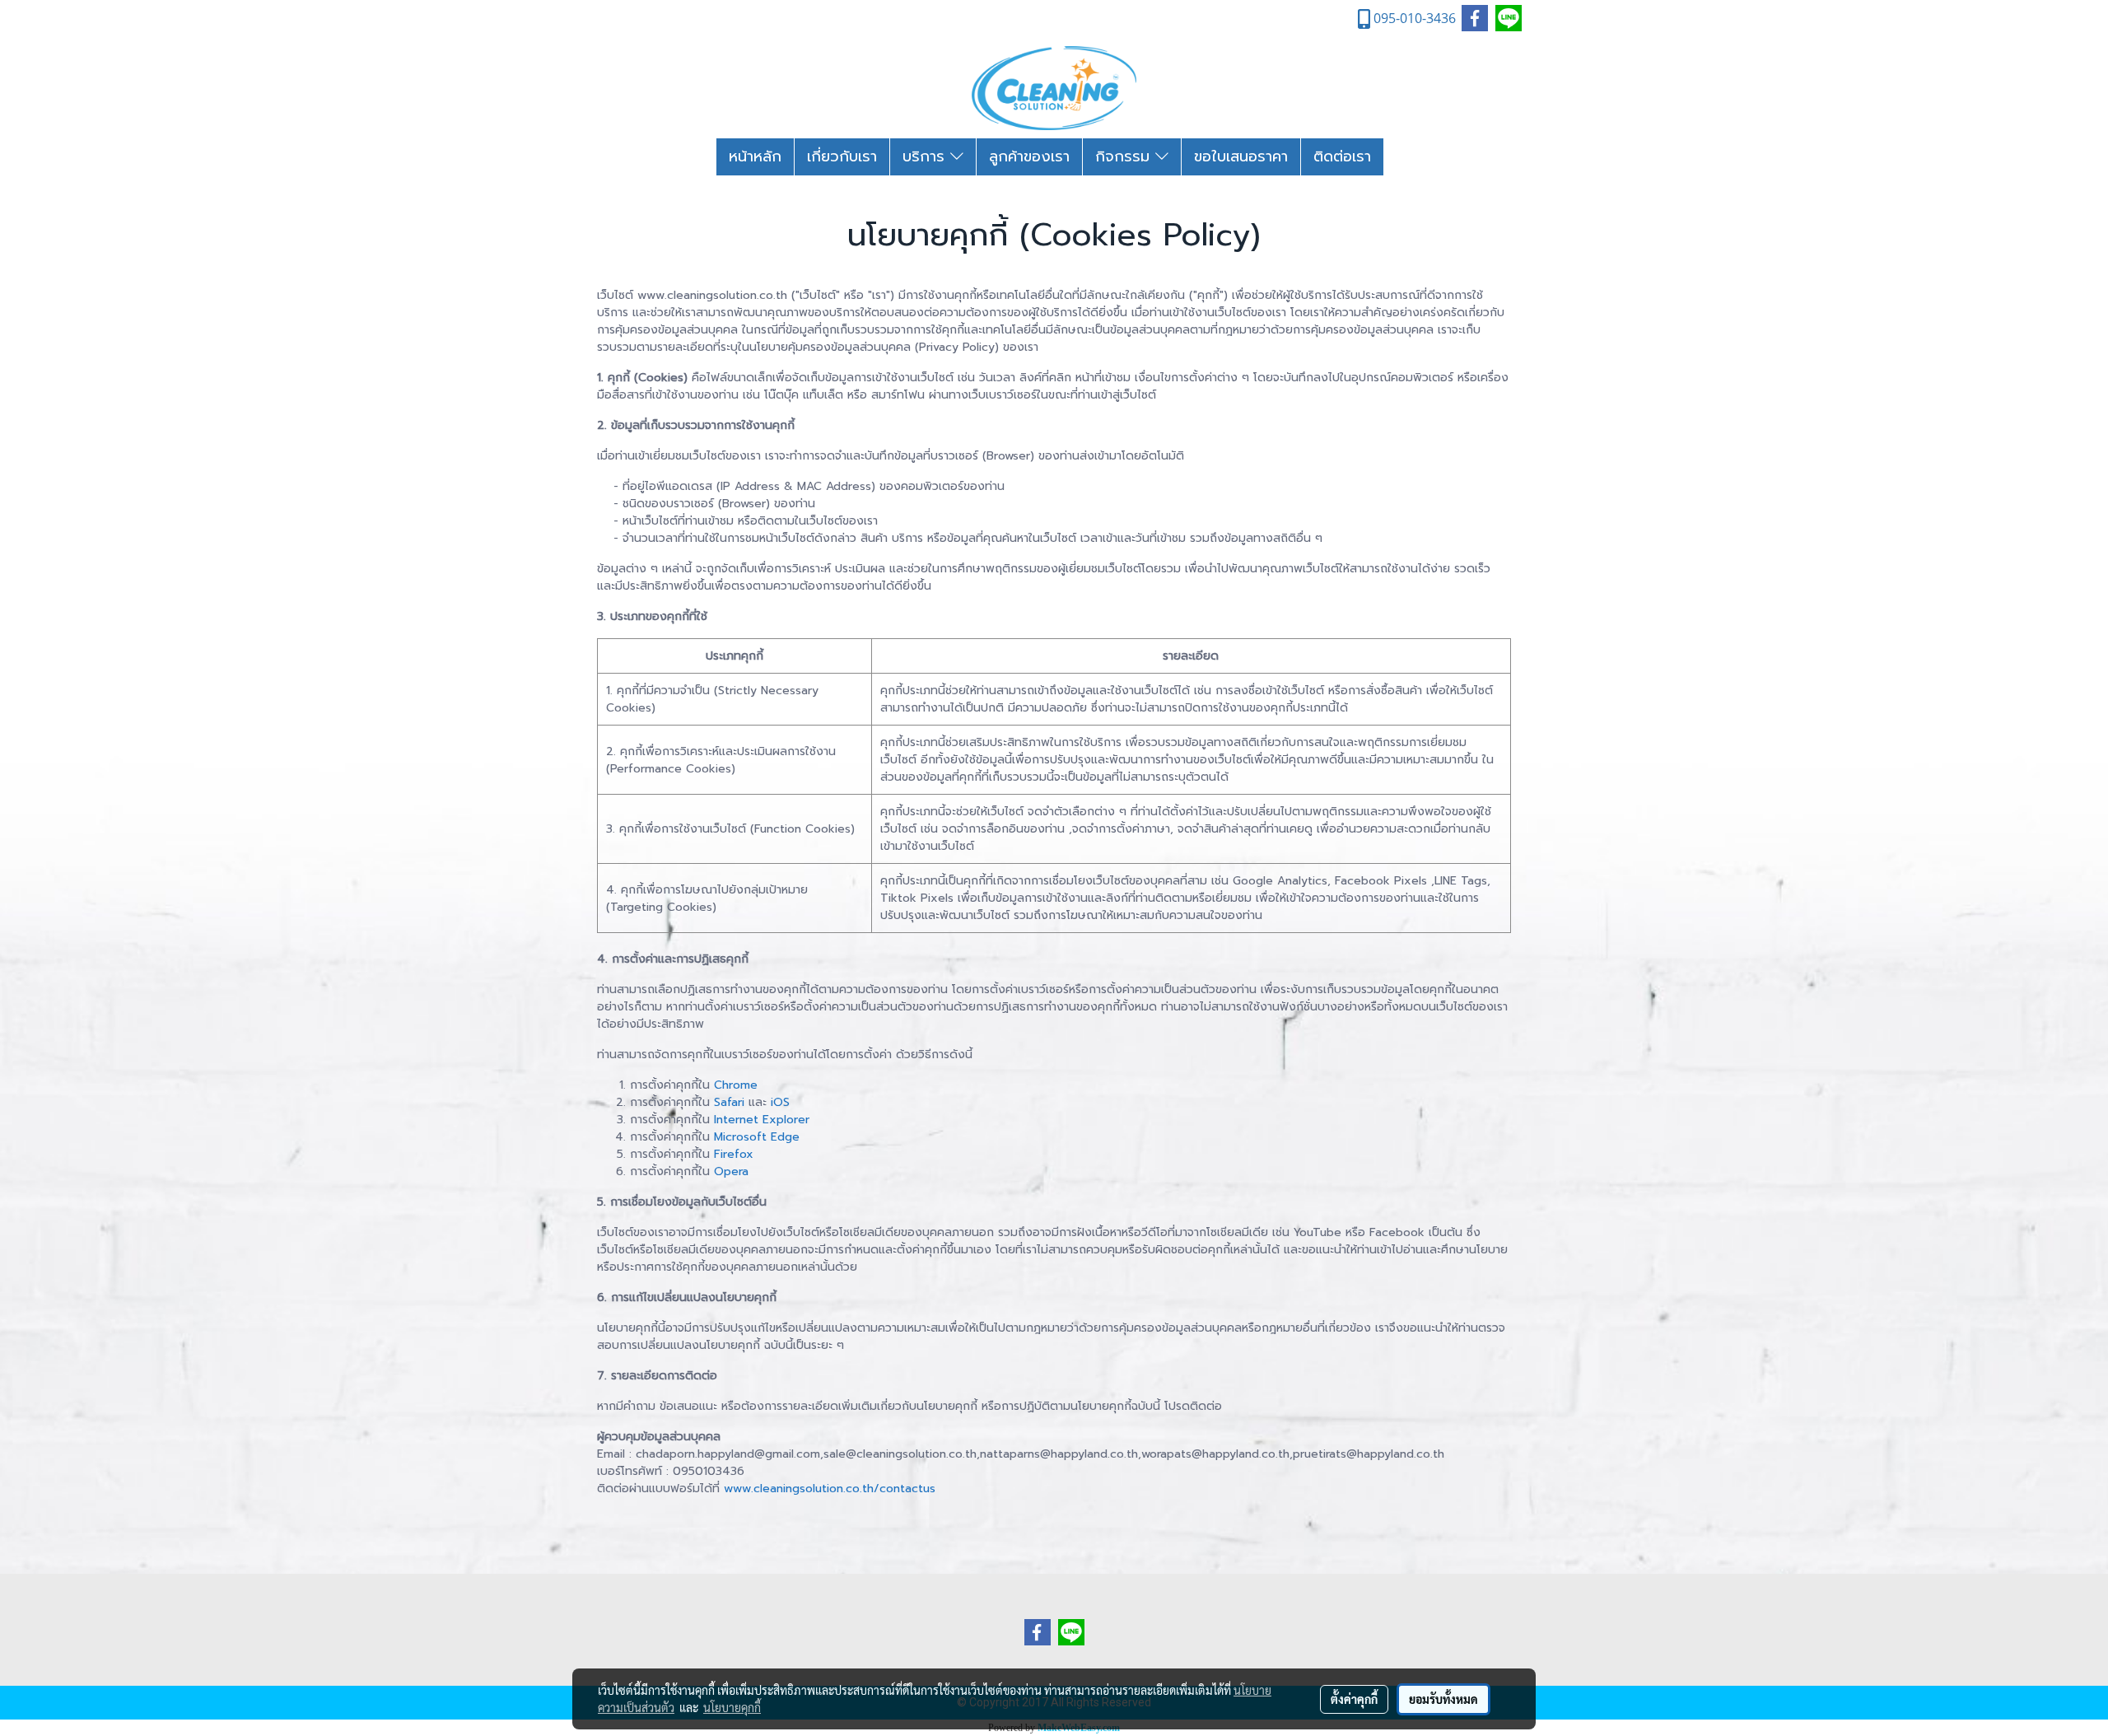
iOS (780, 1102)
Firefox (734, 1154)
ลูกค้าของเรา (1029, 156)
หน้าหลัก (755, 156)
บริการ (926, 156)
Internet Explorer (762, 1120)
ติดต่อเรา (1342, 156)
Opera (731, 1171)
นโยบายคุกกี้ (732, 1707)
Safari (729, 1102)
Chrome (736, 1085)
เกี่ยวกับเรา (842, 156)
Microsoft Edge (757, 1137)
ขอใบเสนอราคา (1241, 156)
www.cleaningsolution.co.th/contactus (830, 1489)
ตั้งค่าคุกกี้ (1354, 1699)
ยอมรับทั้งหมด (1443, 1699)
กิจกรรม (1125, 156)
